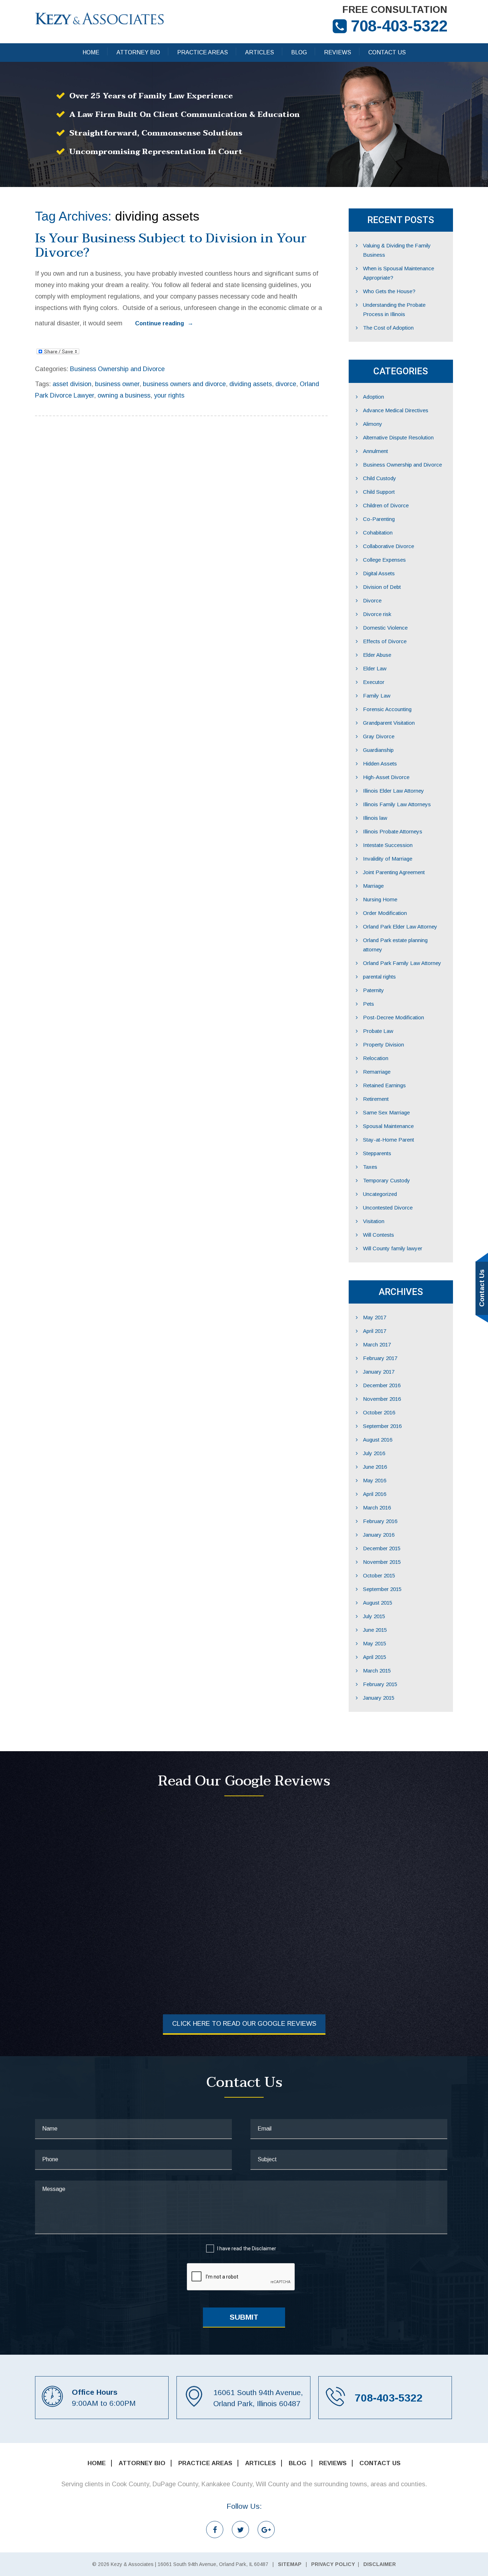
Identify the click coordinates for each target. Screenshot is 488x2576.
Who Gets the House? (389, 291)
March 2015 (377, 1671)
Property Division (384, 1045)
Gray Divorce (379, 736)
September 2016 (382, 1426)
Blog (299, 52)
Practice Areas (203, 52)
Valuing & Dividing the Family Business (397, 250)
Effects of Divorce (385, 641)
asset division (72, 384)
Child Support (379, 492)
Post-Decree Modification (394, 1017)
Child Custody (380, 478)
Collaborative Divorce (389, 546)
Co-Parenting (379, 519)
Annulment (375, 451)
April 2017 (375, 1331)
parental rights (379, 977)
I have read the (247, 2249)
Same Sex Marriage (386, 1112)
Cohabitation (378, 533)
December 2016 (382, 1385)
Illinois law (375, 818)
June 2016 (375, 1467)
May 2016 (375, 1480)
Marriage (373, 886)
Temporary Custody (387, 1180)
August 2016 (378, 1440)
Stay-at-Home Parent (389, 1140)
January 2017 (379, 1372)
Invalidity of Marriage (388, 859)
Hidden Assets (380, 764)
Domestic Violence (385, 628)
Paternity (374, 990)
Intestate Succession (388, 845)
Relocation (376, 1058)
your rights (169, 395)
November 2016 (382, 1399)
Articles (260, 52)
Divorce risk (377, 614)
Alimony (373, 424)
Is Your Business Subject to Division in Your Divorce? (171, 245)
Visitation (374, 1221)
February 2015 (380, 1684)
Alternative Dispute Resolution (398, 437)
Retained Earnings (384, 1085)
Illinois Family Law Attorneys (397, 804)
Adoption (374, 397)
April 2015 (375, 1657)
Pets (369, 1004)
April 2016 (375, 1494)
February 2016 (380, 1521)
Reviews (338, 52)
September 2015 (382, 1589)
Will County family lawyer (393, 1248)
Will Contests (379, 1235)
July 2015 (374, 1616)
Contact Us (387, 52)
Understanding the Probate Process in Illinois (394, 309)
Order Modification (385, 913)
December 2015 (382, 1548)
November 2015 (382, 1562)
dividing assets (251, 384)
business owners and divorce (184, 384)
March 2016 (377, 1508)
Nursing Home (380, 899)
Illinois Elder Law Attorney (394, 791)
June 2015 (375, 1630)
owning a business (124, 395)
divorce (286, 384)
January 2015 (379, 1698)
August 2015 (378, 1603)
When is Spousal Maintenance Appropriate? (399, 273)
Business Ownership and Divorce (117, 369)
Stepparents (377, 1153)
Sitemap (290, 2564)
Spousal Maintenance (388, 1126)
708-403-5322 (399, 26)
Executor (374, 682)
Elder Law (375, 668)
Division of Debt (382, 587)
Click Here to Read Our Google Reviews (244, 2024)
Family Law (377, 696)
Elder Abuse (377, 655)
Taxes (370, 1167)
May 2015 (375, 1643)
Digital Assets (379, 573)
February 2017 (380, 1358)
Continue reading (164, 323)
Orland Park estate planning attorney (395, 945)
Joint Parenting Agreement (394, 872)
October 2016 (379, 1412)
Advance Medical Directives (396, 410)
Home (91, 52)
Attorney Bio (138, 52)
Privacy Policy (333, 2564)
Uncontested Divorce (388, 1208)
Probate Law (378, 1031)
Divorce (372, 600)
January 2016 (379, 1535)
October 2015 (379, 1575)
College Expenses (384, 560)
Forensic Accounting (387, 709)
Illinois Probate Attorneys (393, 831)
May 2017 (375, 1317)
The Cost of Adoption (388, 328)
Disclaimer (264, 2249)
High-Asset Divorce (386, 777)
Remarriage (377, 1072)
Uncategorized (380, 1194)
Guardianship (378, 750)
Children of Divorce (386, 505)
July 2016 (374, 1453)
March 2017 (377, 1344)
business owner (117, 384)
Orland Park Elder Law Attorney (400, 927)
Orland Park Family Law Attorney (402, 963)
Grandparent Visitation (389, 723)
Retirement (376, 1099)
